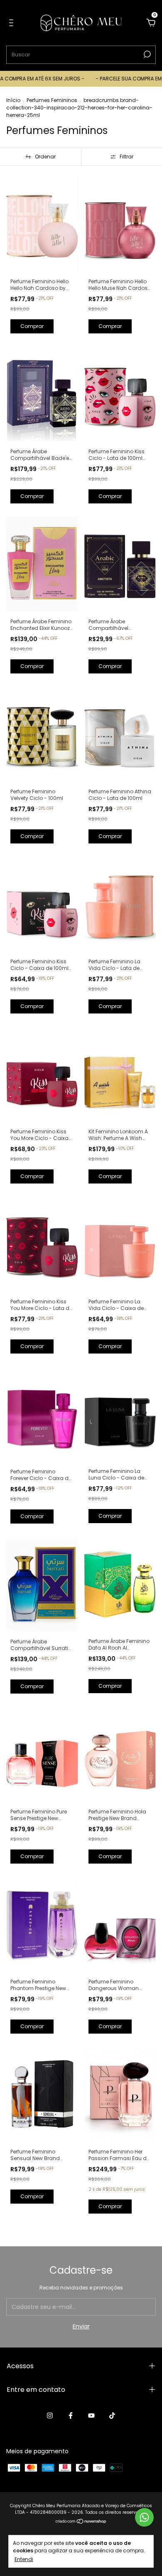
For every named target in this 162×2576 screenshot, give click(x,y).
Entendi (24, 2559)
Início (13, 100)
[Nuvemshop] (81, 2522)
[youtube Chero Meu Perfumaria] (91, 2416)
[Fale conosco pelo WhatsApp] (144, 2517)
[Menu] (13, 23)
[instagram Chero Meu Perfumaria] (50, 2416)
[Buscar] (146, 54)
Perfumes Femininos (52, 100)
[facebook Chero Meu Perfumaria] (71, 2416)
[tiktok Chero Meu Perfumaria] (112, 2416)
